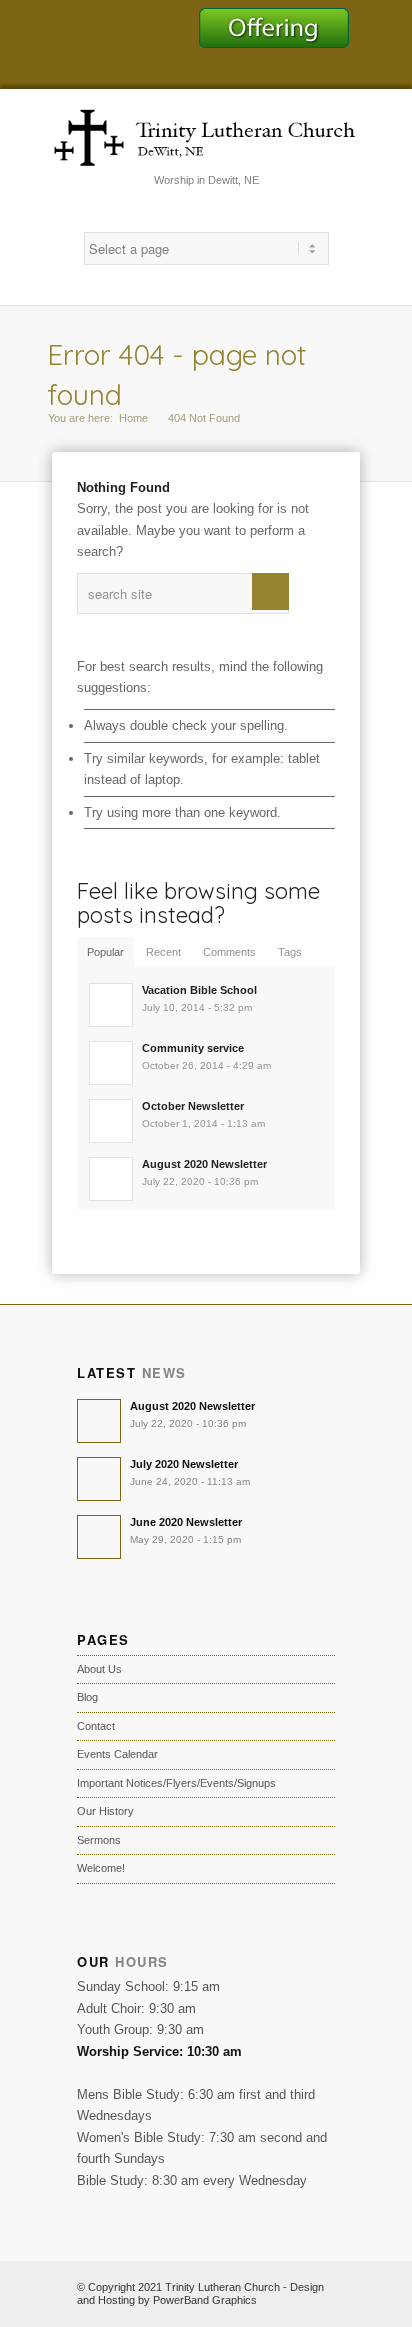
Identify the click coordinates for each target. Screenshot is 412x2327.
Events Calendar (117, 1754)
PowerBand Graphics (205, 2300)
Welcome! (101, 1868)
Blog (87, 1697)
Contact (96, 1726)
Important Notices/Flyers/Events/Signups (176, 1783)
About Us (99, 1669)
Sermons (99, 1840)
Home (133, 418)
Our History (105, 1811)
